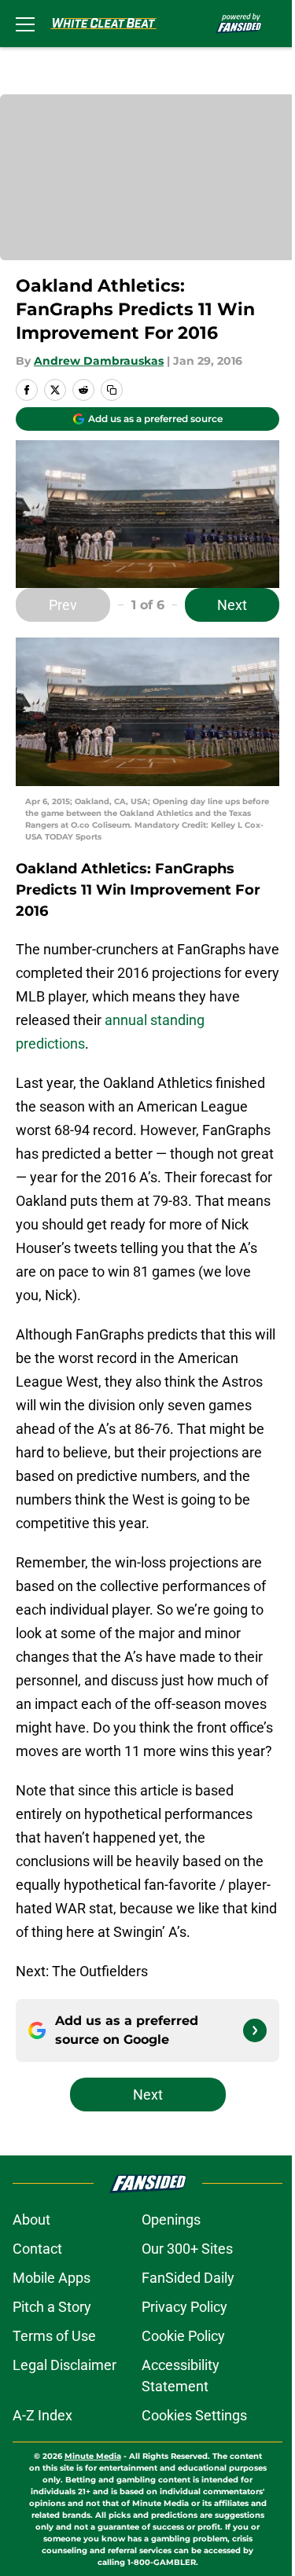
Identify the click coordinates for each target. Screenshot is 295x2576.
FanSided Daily (188, 2278)
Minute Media (93, 2456)
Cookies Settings (194, 2415)
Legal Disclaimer (65, 2365)
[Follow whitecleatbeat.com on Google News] (255, 2030)
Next (232, 605)
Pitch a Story (52, 2307)
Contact (37, 2249)
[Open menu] (25, 24)
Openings (171, 2220)
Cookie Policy (183, 2336)
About (31, 2220)
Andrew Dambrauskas (99, 361)
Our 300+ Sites (187, 2249)
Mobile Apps (52, 2278)
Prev (63, 605)
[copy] (112, 390)
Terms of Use (54, 2336)
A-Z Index (42, 2415)
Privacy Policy (184, 2307)
